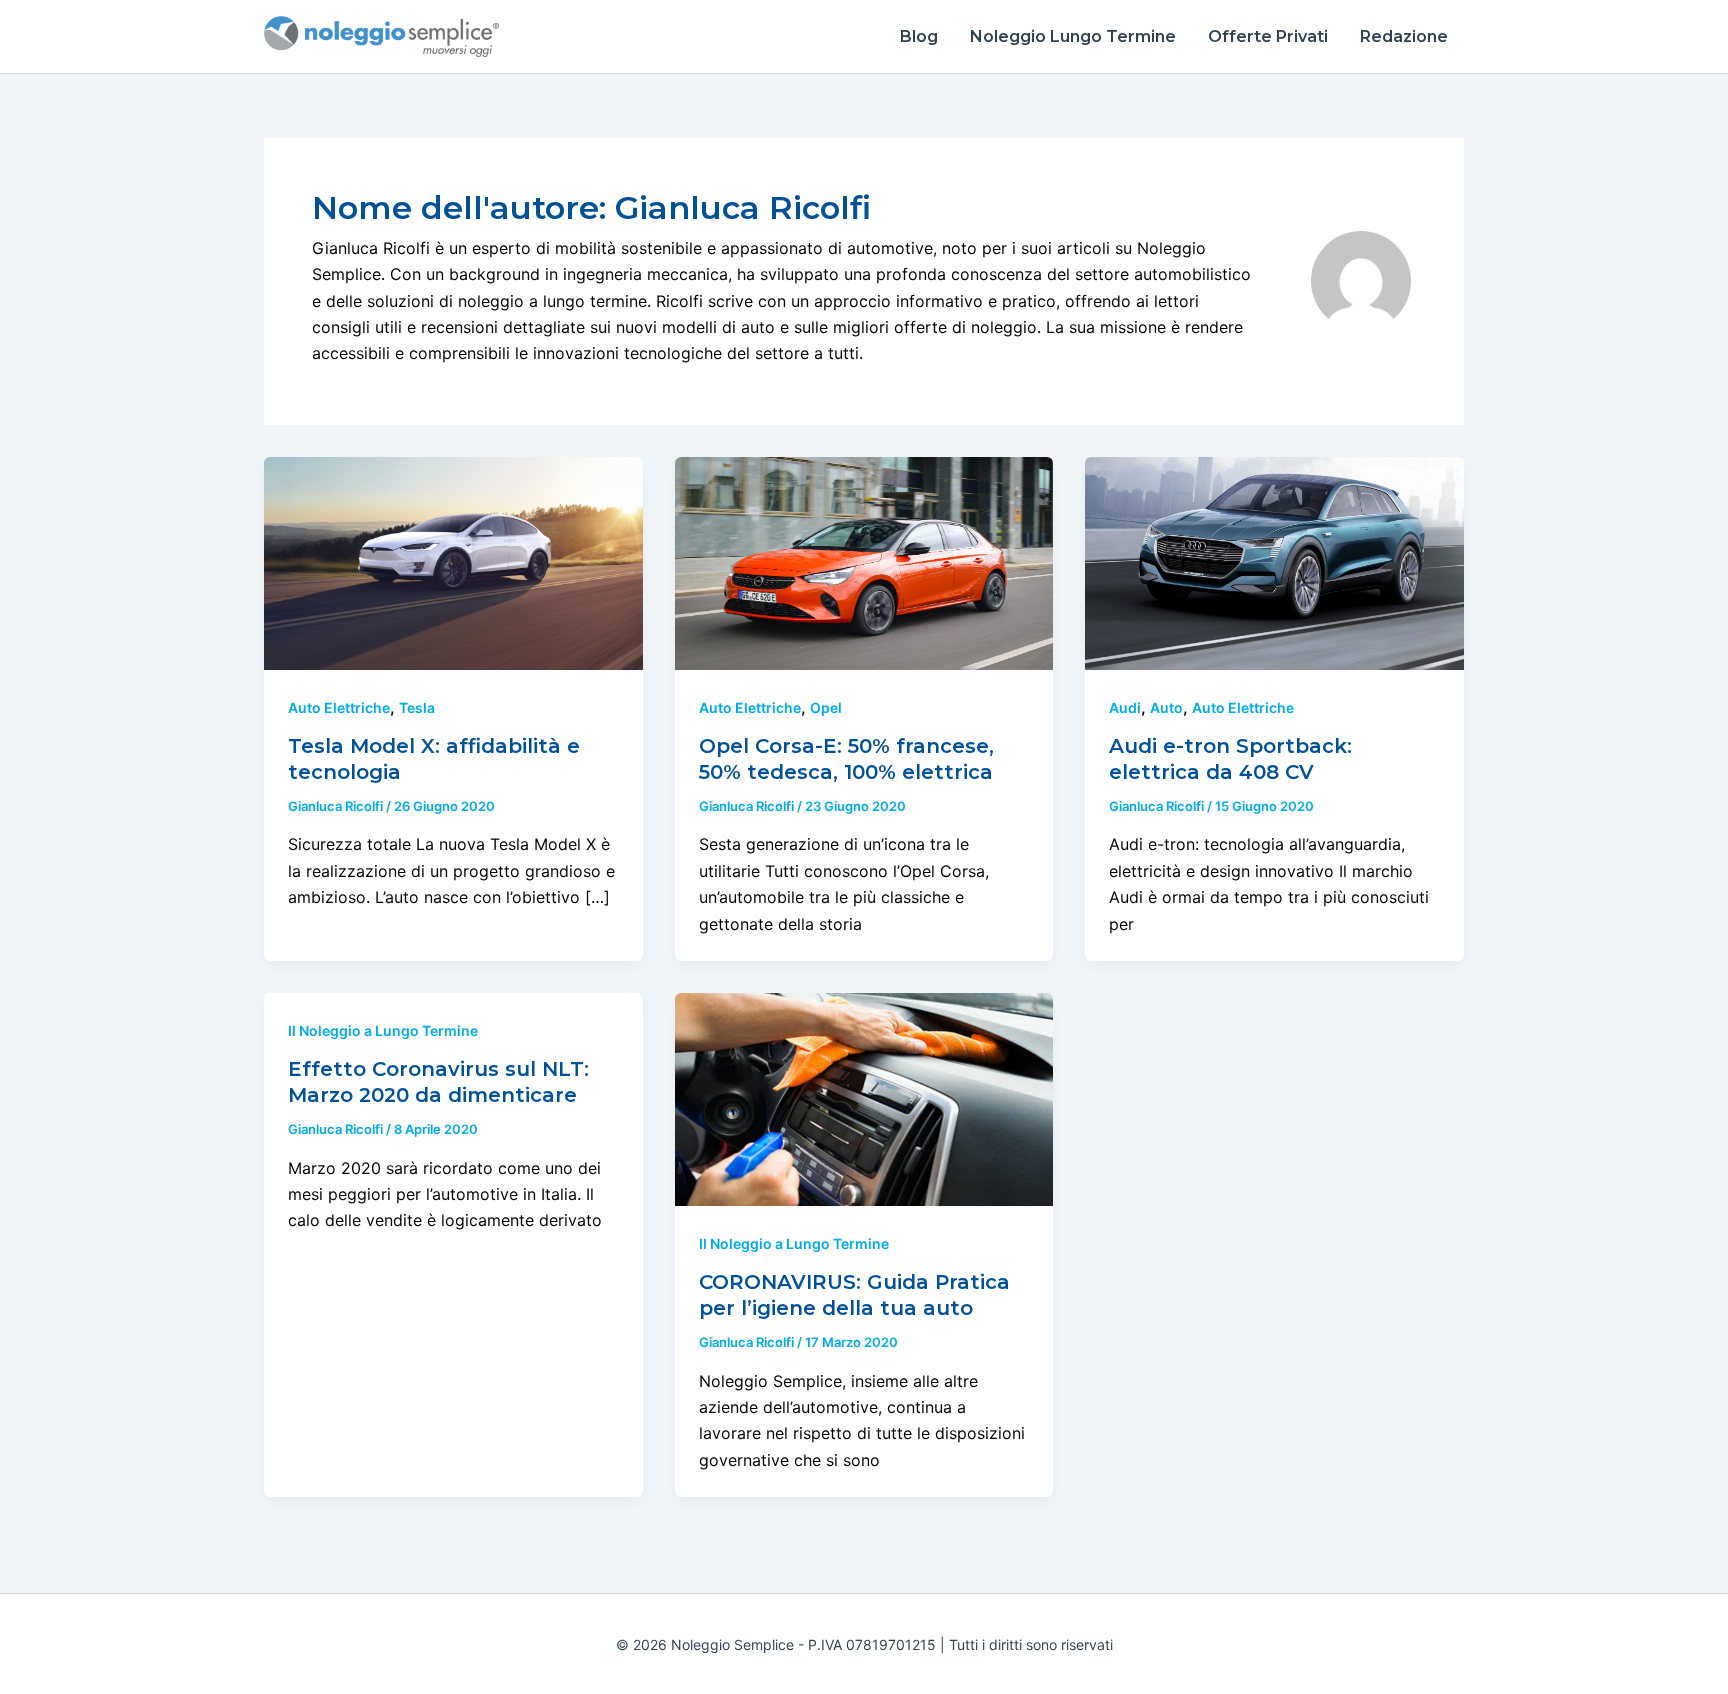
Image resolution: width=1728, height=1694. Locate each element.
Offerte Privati (1268, 36)
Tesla (417, 707)
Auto (1166, 707)
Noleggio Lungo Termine (1073, 36)
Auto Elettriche (339, 707)
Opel (826, 707)
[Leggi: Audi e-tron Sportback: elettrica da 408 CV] (1274, 562)
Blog (919, 36)
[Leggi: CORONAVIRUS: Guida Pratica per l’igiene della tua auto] (864, 1098)
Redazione (1404, 36)
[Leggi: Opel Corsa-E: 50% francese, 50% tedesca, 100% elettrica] (864, 562)
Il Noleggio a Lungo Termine (383, 1030)
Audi (1125, 707)
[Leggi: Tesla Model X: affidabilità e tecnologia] (453, 562)
